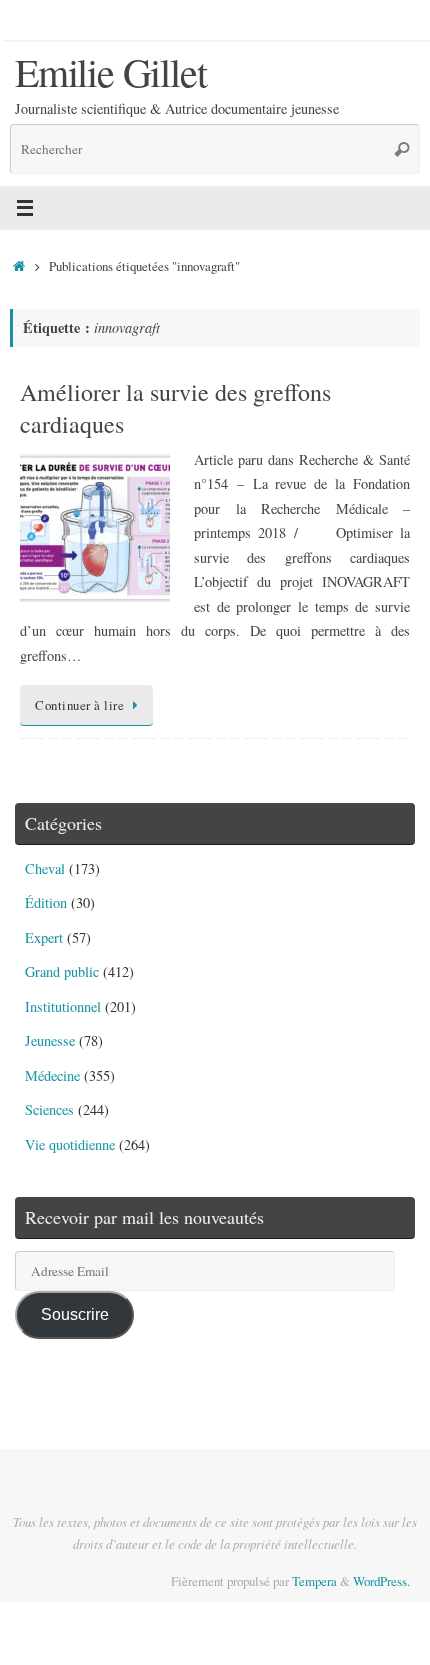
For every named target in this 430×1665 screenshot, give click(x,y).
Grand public (62, 971)
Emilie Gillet (110, 72)
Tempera (314, 1581)
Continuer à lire (79, 705)
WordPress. (381, 1581)
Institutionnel (63, 1006)
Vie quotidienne (70, 1144)
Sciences (49, 1109)
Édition (46, 902)
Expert (44, 937)
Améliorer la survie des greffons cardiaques (175, 407)
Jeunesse (50, 1040)
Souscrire (75, 1314)
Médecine (52, 1075)
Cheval (45, 868)
